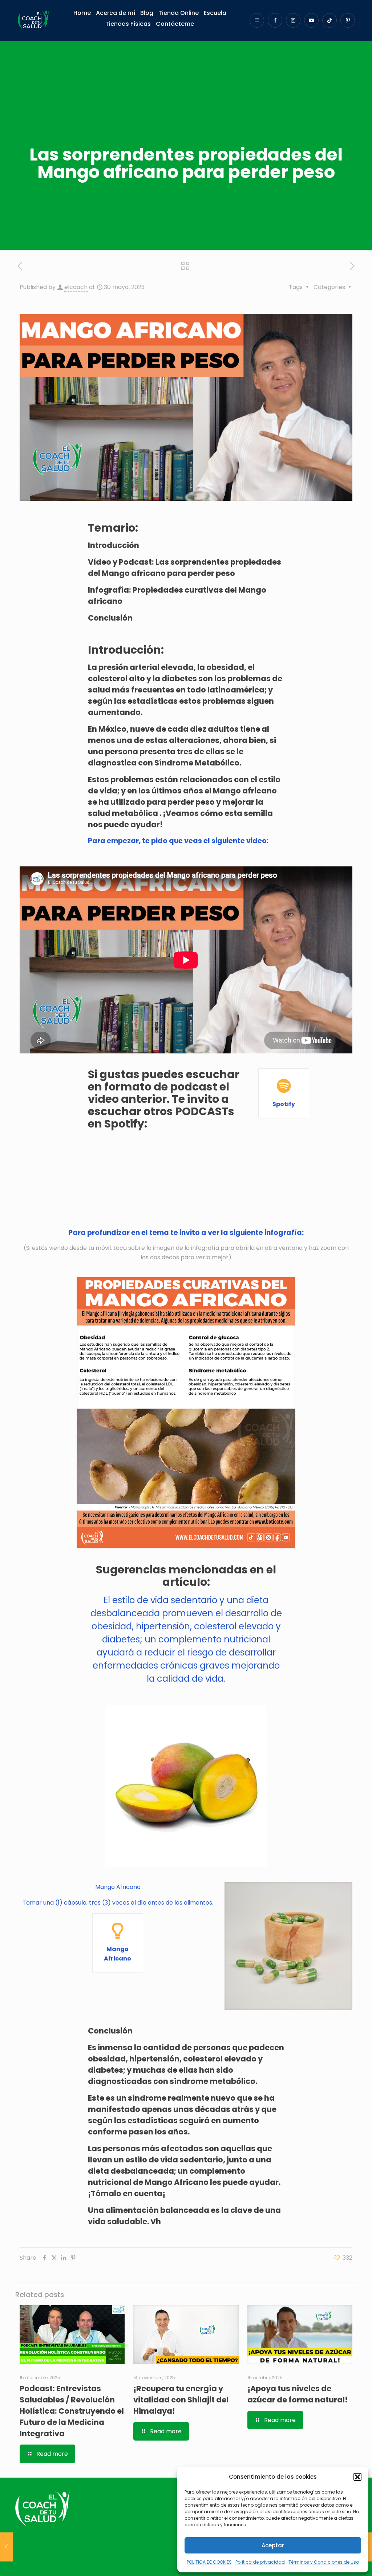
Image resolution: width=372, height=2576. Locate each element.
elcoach (76, 287)
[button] (357, 2477)
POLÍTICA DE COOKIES (209, 2562)
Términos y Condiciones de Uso (324, 2562)
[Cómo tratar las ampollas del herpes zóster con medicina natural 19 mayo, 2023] (6, 2547)
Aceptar (273, 2545)
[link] (186, 1413)
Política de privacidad (260, 2562)
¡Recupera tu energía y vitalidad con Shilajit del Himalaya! (181, 2400)
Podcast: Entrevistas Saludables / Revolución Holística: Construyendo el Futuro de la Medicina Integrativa (72, 2411)
